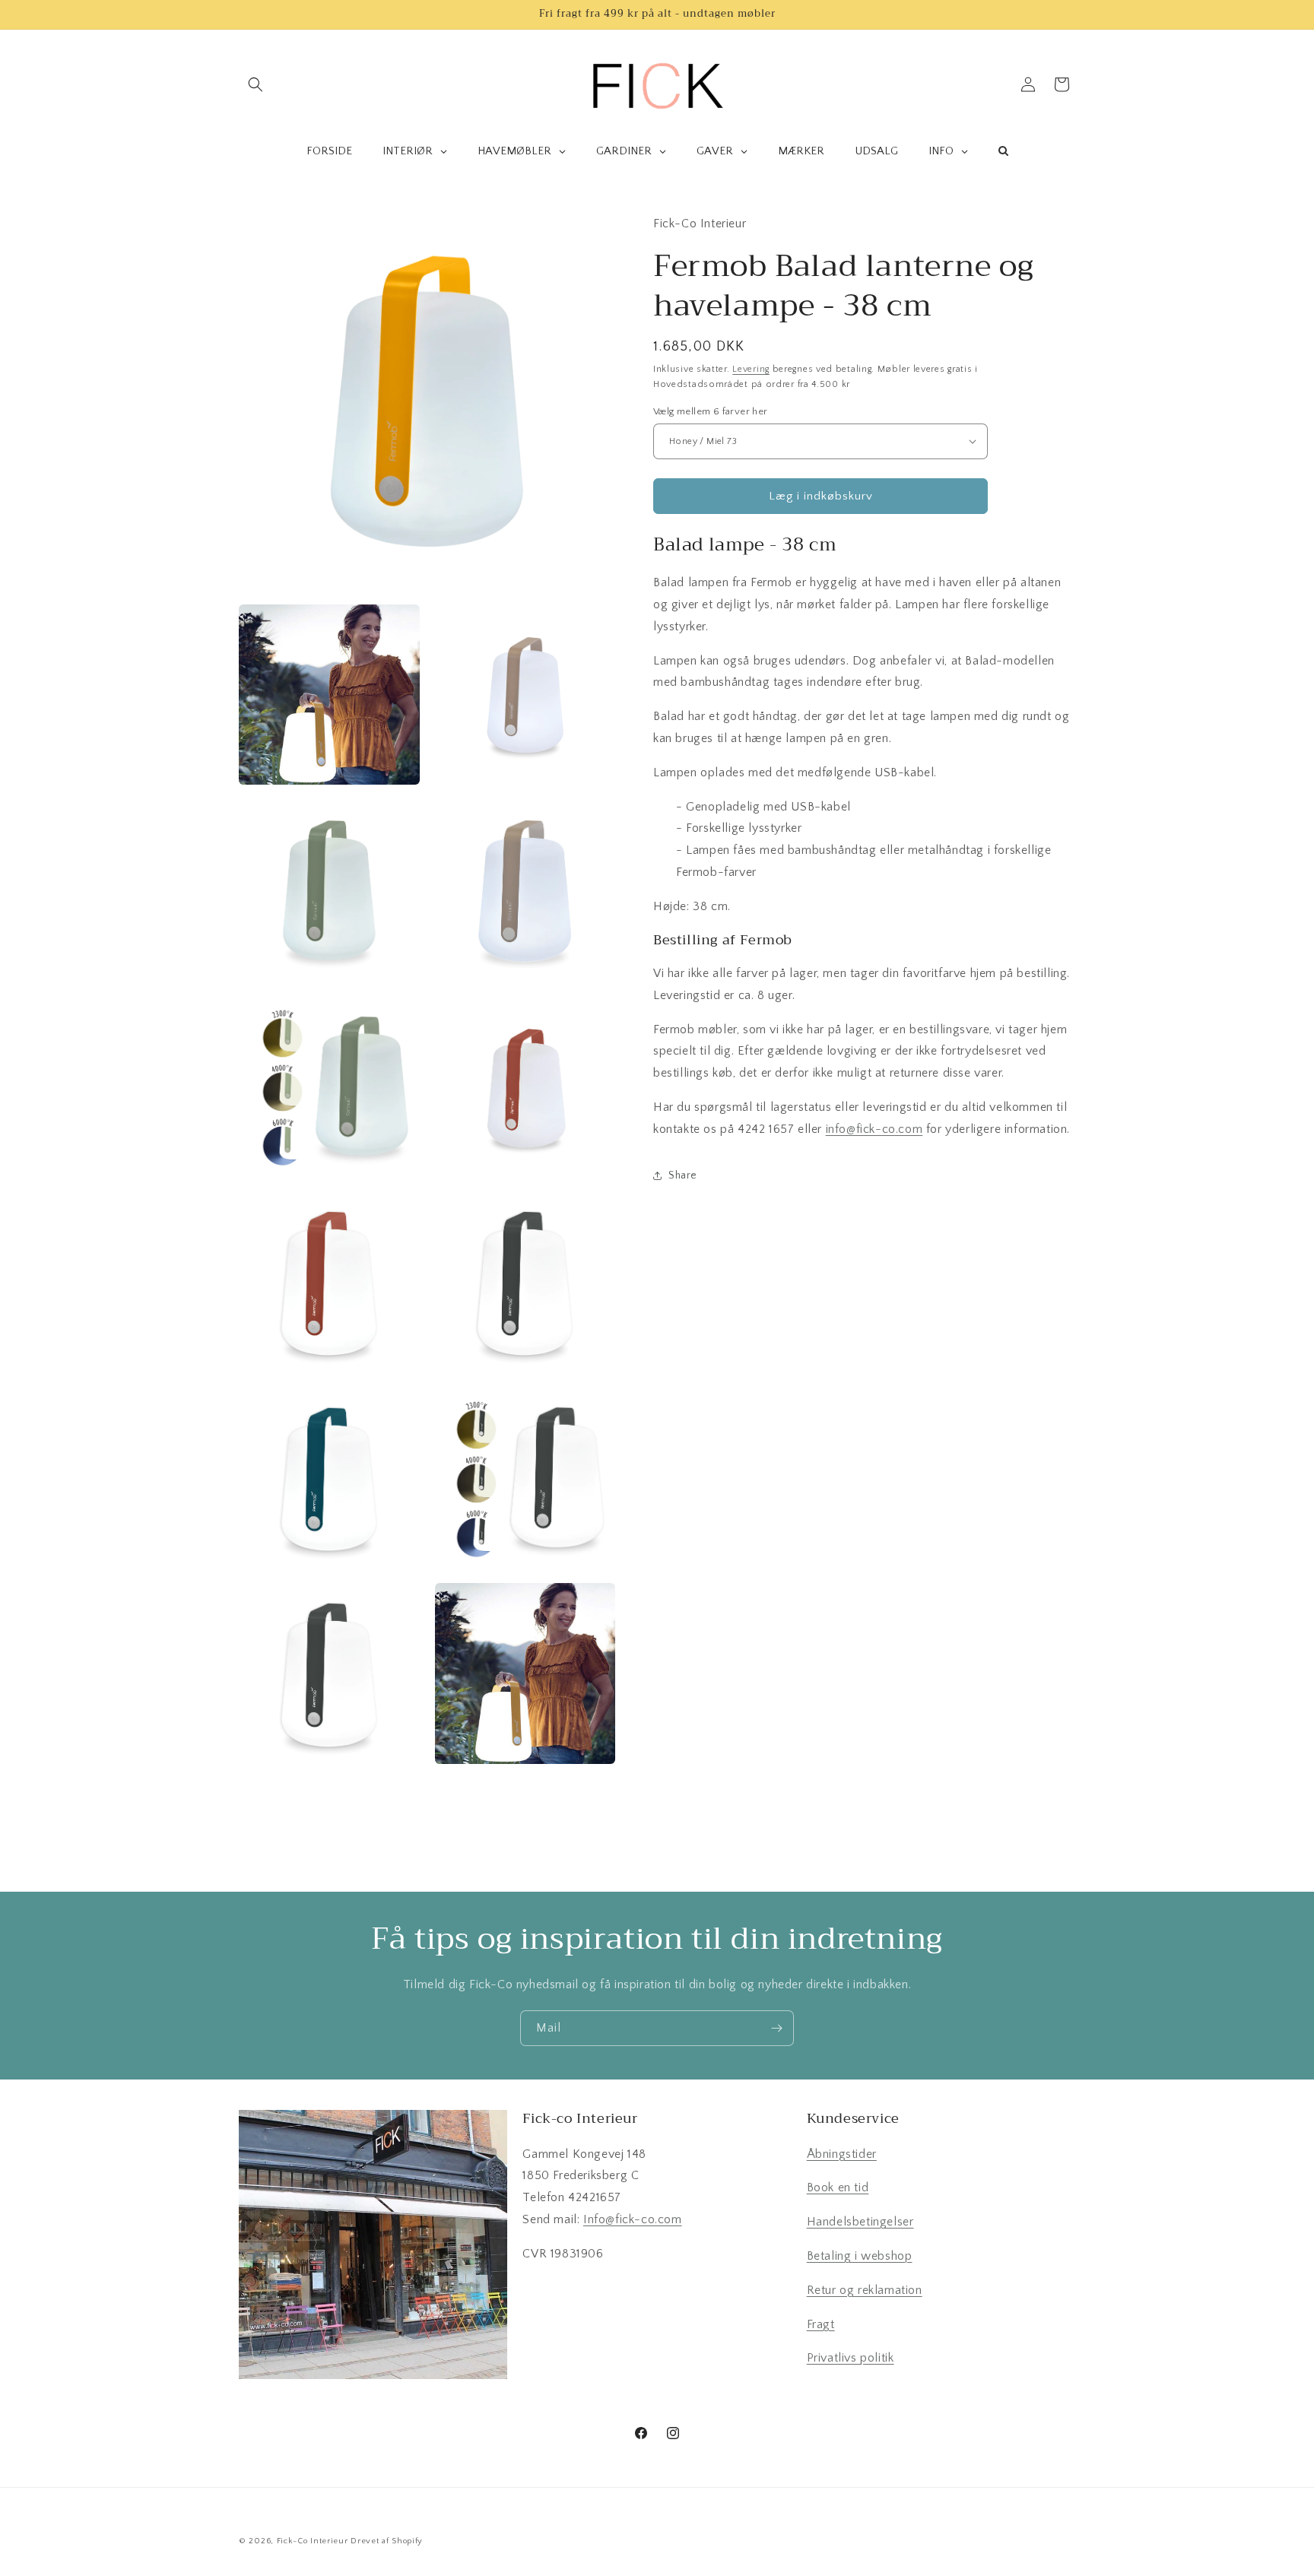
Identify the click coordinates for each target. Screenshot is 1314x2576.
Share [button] (683, 1175)
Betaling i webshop (860, 2256)
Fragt (821, 2324)
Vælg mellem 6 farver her (711, 411)
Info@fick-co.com (633, 2219)
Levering (751, 368)
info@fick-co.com (874, 1128)
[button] (255, 84)
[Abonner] (776, 2028)
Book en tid (838, 2187)
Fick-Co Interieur (313, 2541)
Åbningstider (842, 2154)
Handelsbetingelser (860, 2222)
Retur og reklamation (865, 2290)
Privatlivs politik (851, 2358)
